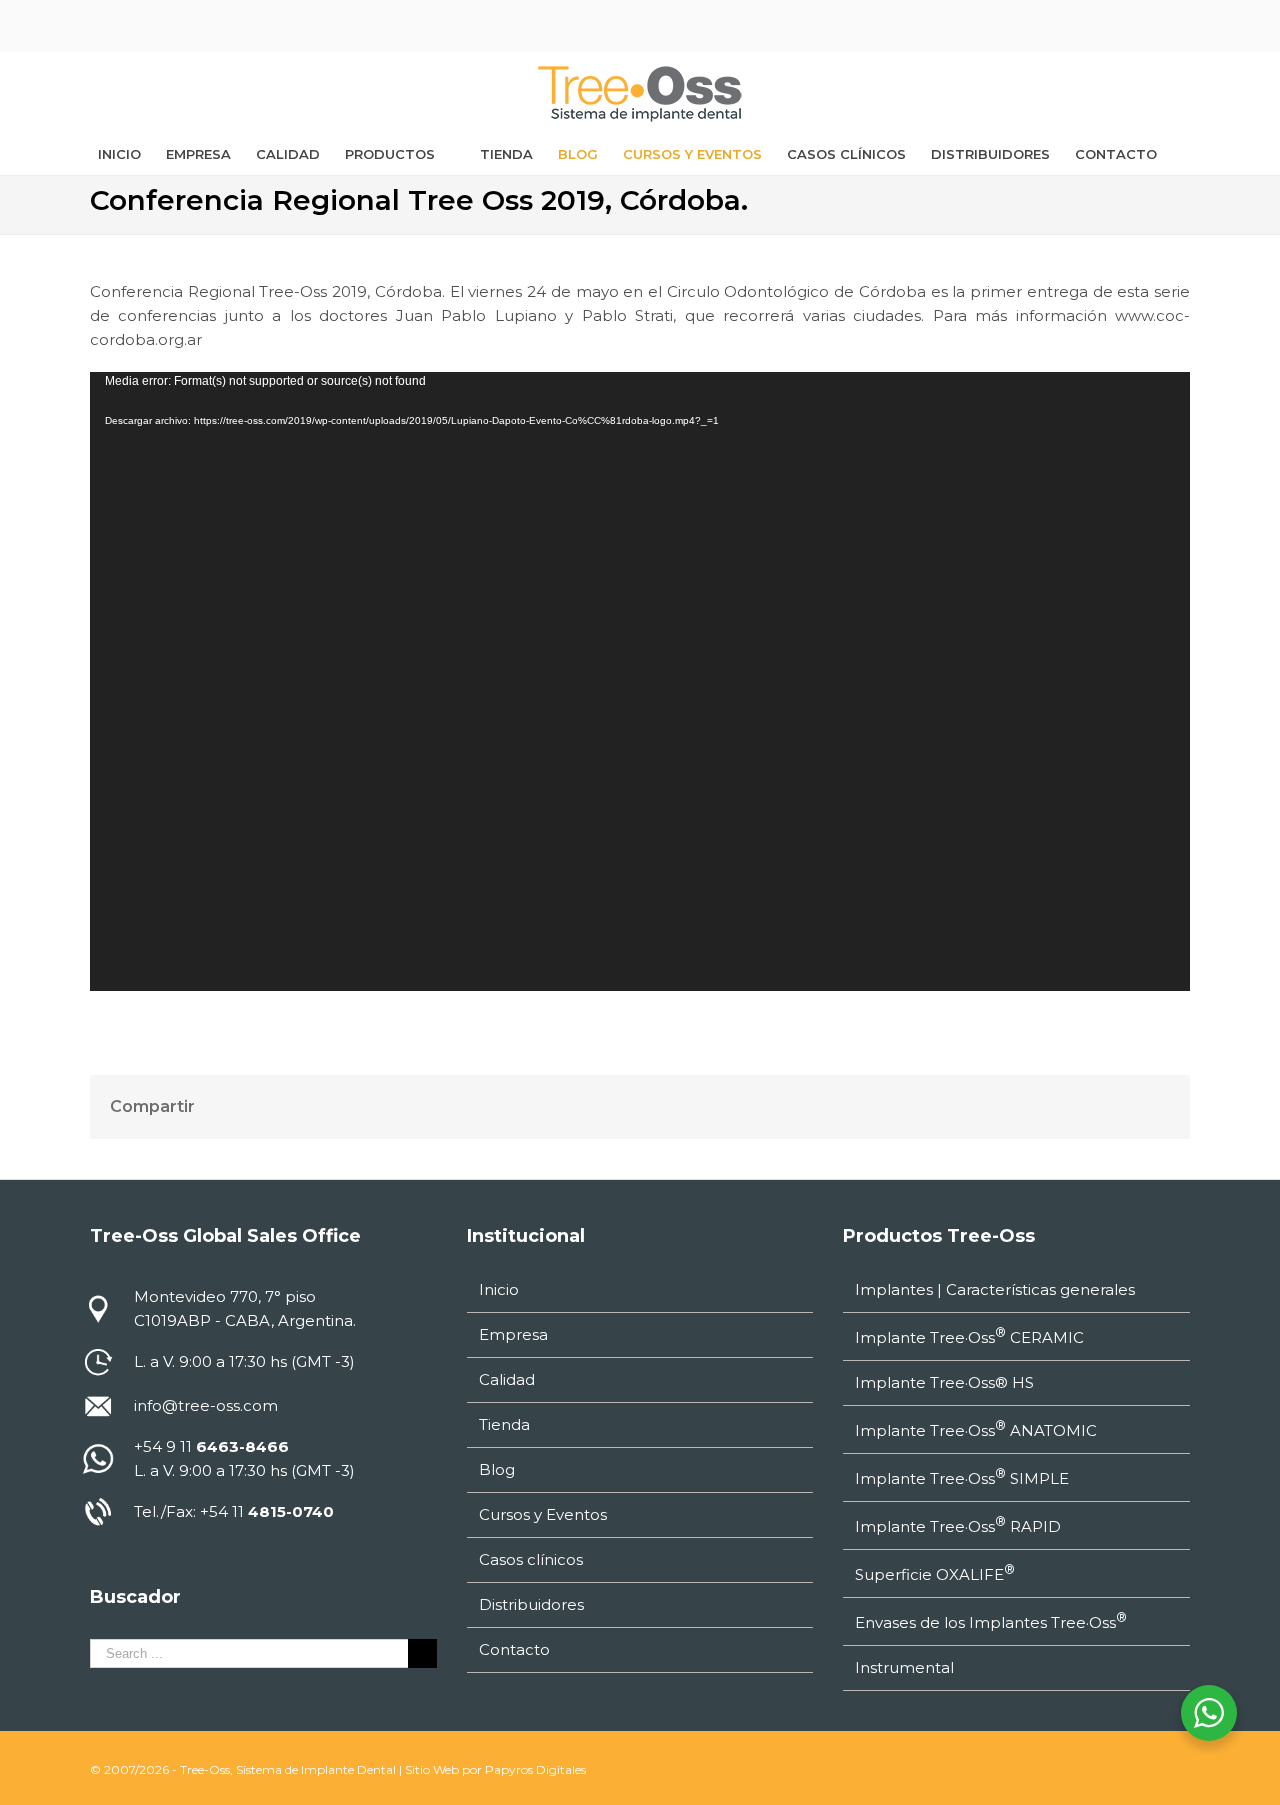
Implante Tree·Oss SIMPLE (962, 1477)
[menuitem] (119, 154)
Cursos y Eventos (543, 1514)
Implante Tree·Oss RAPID (958, 1525)
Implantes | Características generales (995, 1289)
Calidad (507, 1379)
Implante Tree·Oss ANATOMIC (976, 1429)
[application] (640, 681)
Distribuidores (531, 1604)
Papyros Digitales (535, 1769)
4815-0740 (291, 1511)
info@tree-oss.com (206, 1405)
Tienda (504, 1424)
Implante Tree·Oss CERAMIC (969, 1336)
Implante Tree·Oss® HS (944, 1382)
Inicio (499, 1289)
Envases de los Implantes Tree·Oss (991, 1621)
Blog (497, 1469)
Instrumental (904, 1667)
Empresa (513, 1334)
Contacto (514, 1649)
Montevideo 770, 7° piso (225, 1296)
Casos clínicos (531, 1559)
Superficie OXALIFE (935, 1573)
